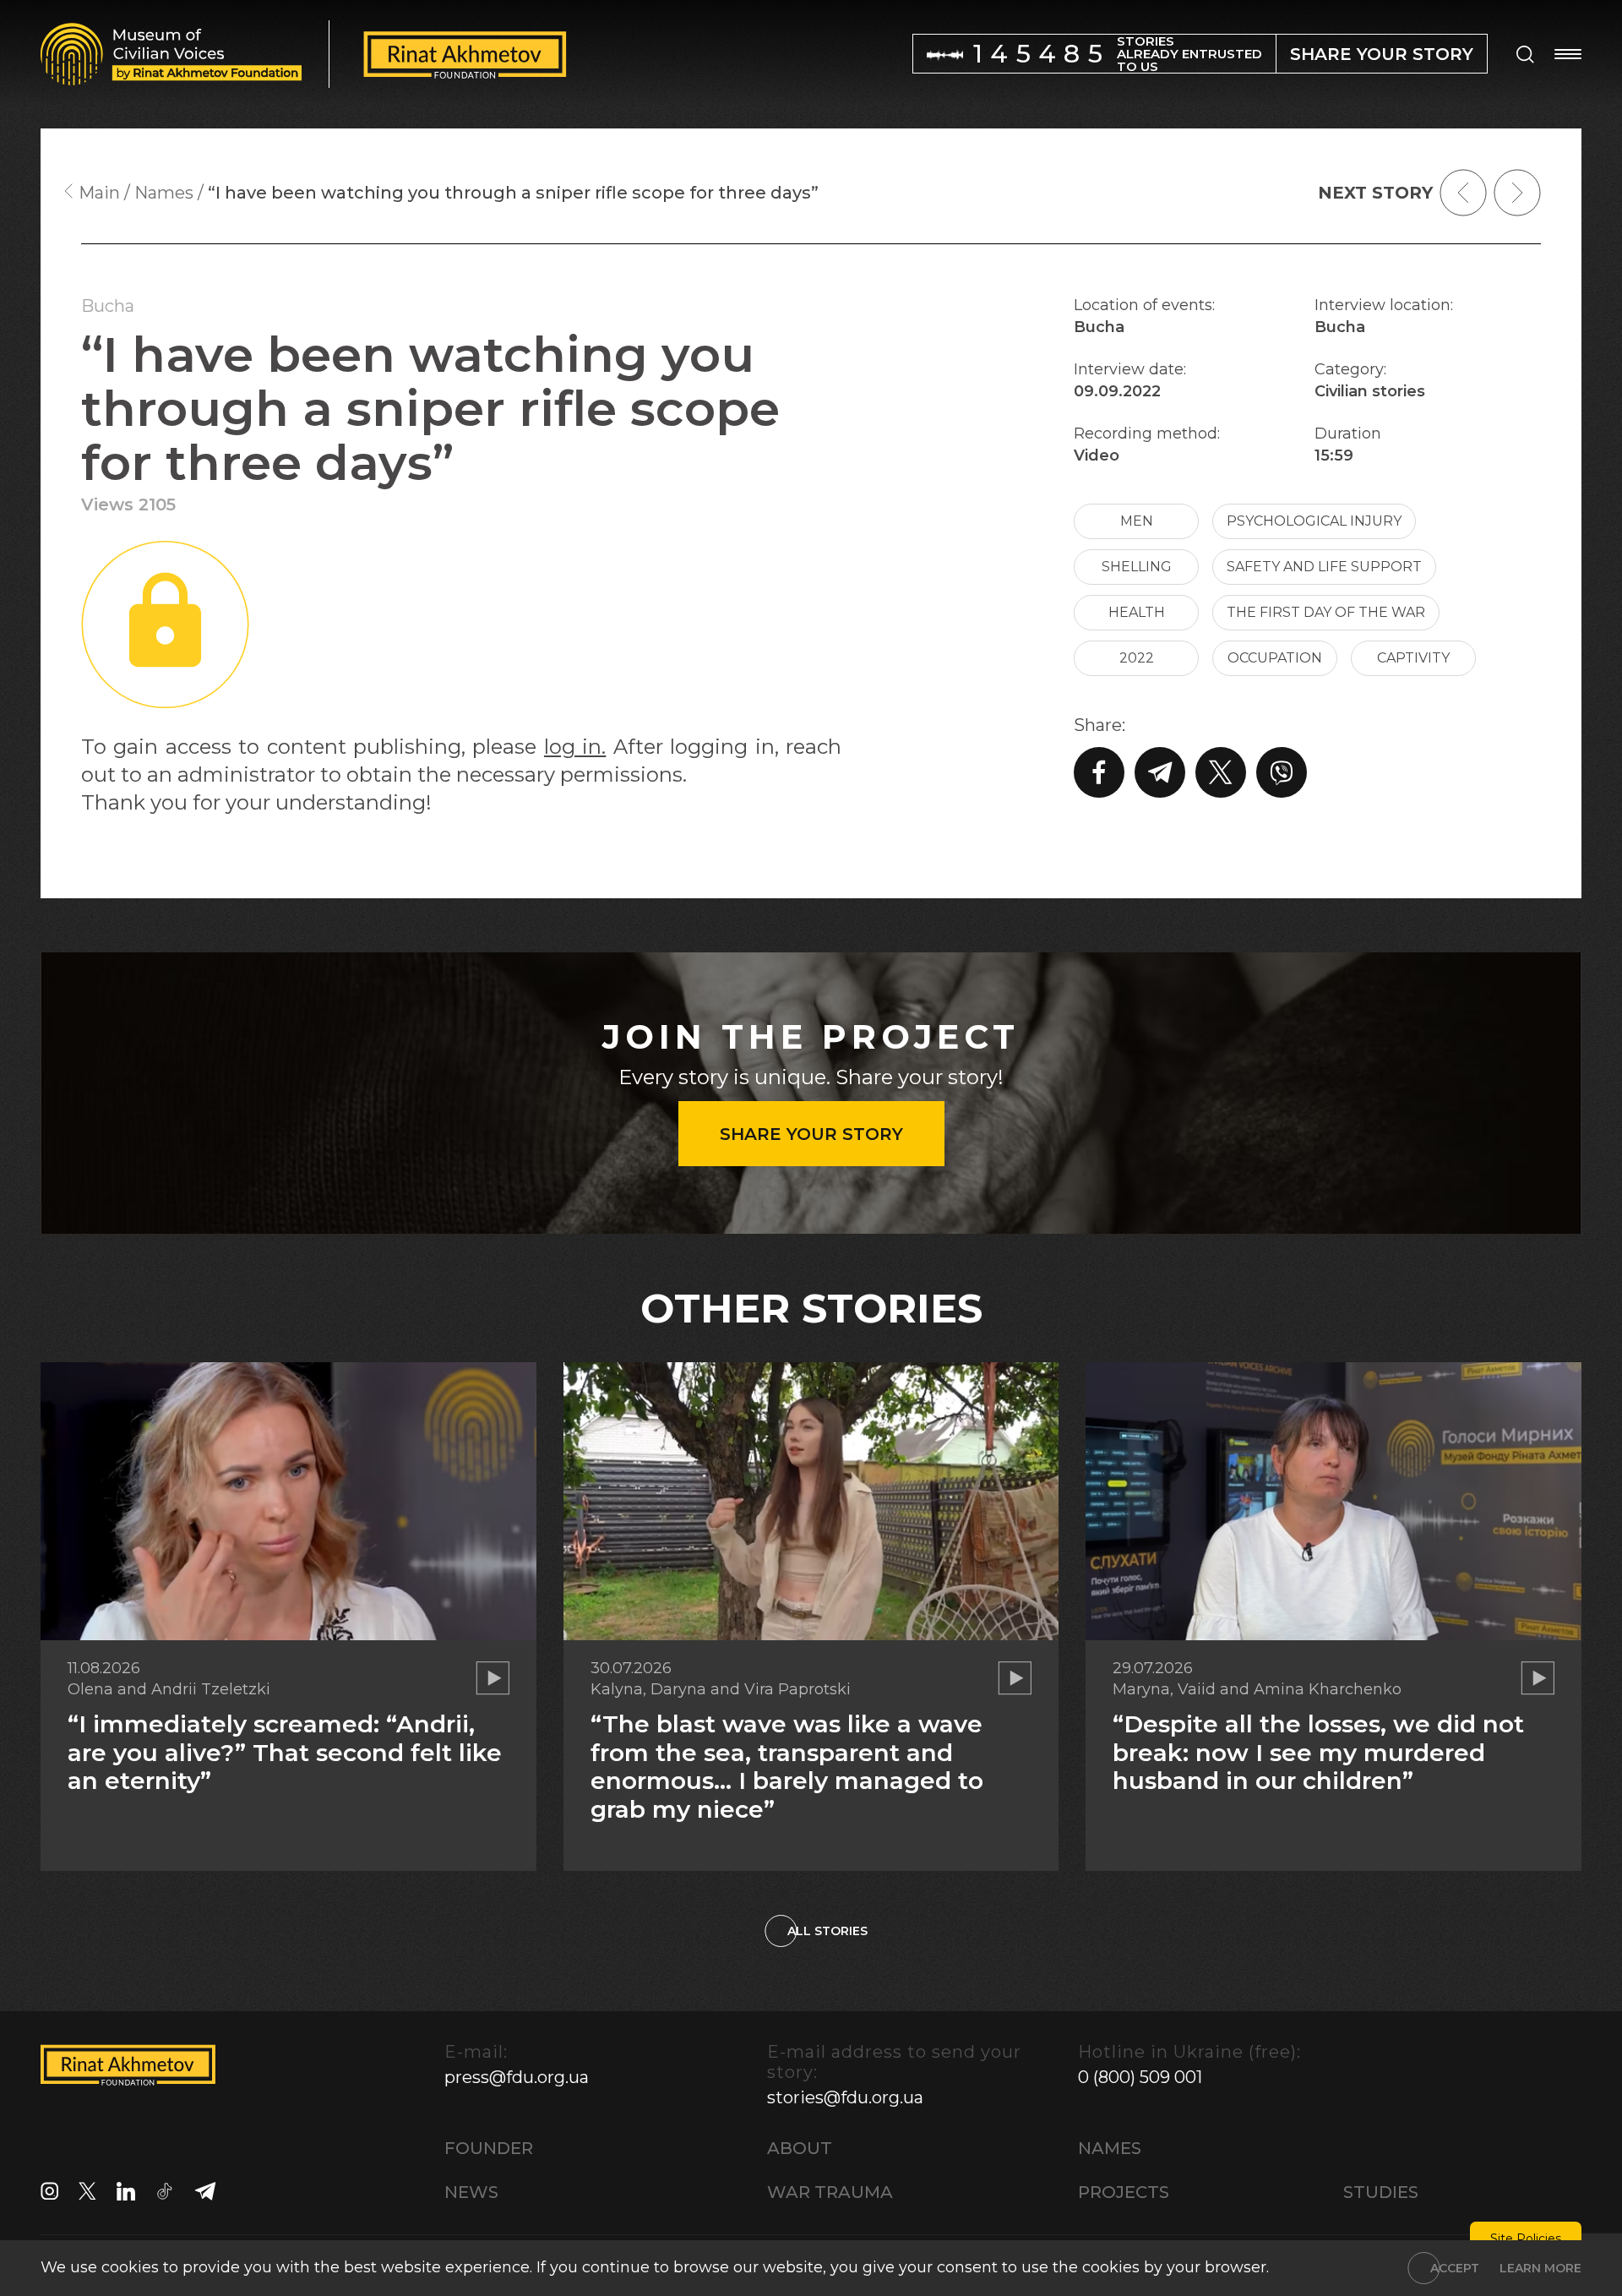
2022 (1137, 658)
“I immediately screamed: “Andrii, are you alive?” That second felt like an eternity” (285, 1752)
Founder (489, 2148)
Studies (1381, 2192)
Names (1110, 2148)
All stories (827, 1931)
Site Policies (1526, 2239)
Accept (1455, 2268)
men (1137, 521)
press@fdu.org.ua (517, 2077)
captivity (1413, 658)
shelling (1137, 567)
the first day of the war (1326, 612)
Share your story (811, 1134)
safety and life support (1324, 567)
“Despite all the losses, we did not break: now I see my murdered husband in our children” (1318, 1752)
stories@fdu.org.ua (845, 2097)
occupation (1275, 658)
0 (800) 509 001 (1140, 2077)
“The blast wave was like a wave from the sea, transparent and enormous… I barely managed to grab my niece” (787, 1767)
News (471, 2192)
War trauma (830, 2192)
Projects (1124, 2192)
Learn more (1540, 2268)
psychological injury (1314, 521)
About (800, 2148)
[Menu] (1568, 54)
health (1137, 612)
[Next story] (1517, 193)
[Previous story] (1463, 193)
